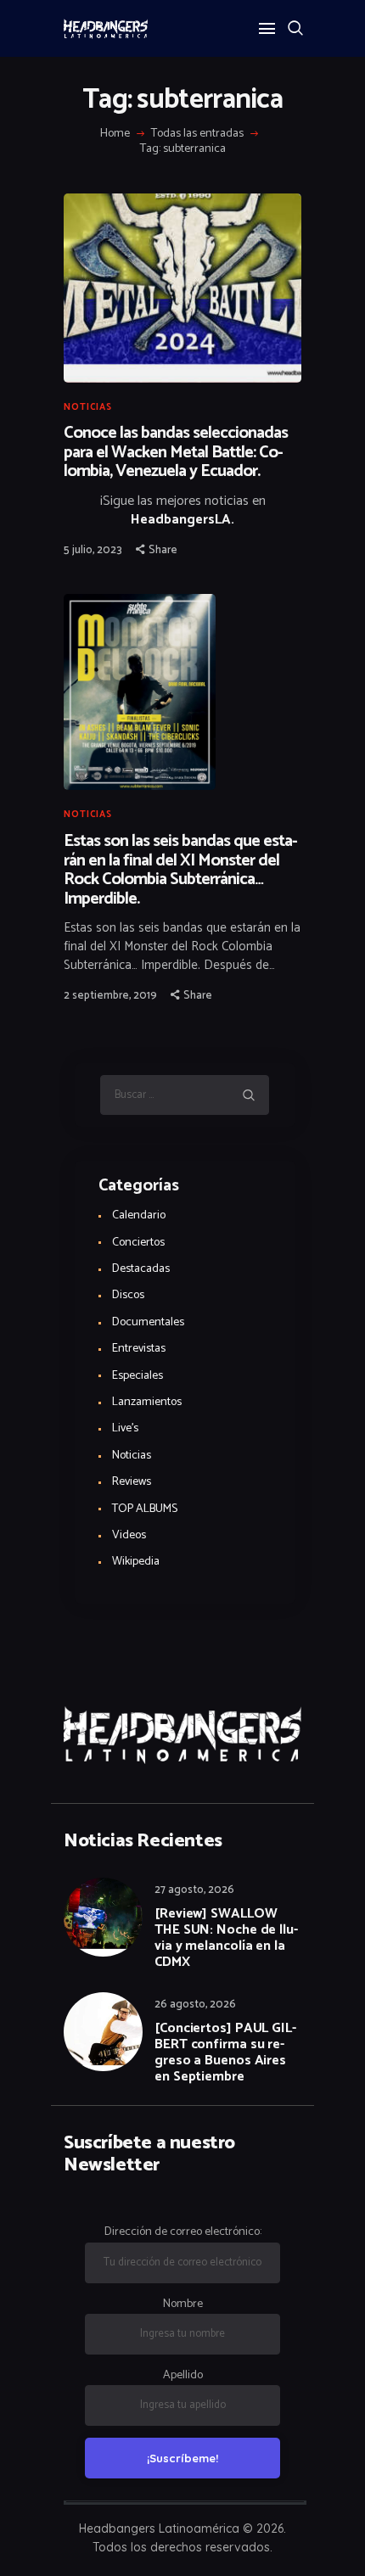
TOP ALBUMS (145, 1509)
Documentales (148, 1322)
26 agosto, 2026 (195, 2005)
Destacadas (141, 1269)
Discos (128, 1295)
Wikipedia (136, 1562)
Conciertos (138, 1243)
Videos (129, 1535)
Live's (125, 1428)
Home (115, 134)
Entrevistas (139, 1349)
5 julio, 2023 (93, 550)
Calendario (139, 1215)
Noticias (88, 407)
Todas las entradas (197, 134)
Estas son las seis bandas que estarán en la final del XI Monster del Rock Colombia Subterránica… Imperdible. (181, 871)
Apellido (183, 2375)
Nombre (183, 2304)
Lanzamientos (147, 1402)
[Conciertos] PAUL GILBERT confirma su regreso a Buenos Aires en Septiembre (225, 2052)
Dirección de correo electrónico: (183, 2232)
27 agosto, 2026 (194, 1890)
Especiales (138, 1376)
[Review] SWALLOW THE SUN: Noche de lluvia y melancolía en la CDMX (226, 1938)
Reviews (132, 1482)
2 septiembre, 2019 (110, 996)
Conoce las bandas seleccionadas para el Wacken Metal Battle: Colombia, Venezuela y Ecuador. (176, 453)
